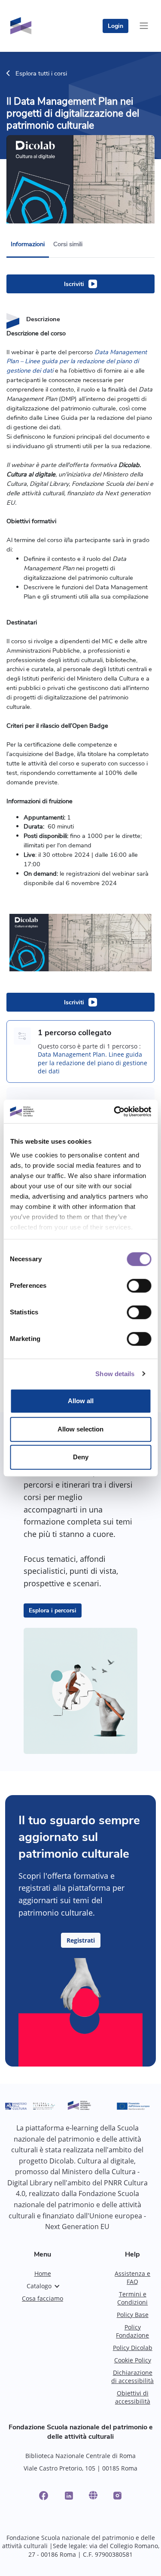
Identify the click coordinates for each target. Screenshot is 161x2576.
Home (43, 2273)
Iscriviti (74, 284)
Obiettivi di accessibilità (133, 2397)
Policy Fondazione (132, 2331)
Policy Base (133, 2315)
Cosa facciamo (43, 2298)
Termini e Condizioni (132, 2298)
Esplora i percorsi (53, 1610)
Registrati (81, 1940)
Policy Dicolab (133, 2348)
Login (115, 26)
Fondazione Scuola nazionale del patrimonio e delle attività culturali (81, 2432)
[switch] (139, 1286)
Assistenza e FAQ (132, 2278)
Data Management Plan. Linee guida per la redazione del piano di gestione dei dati (93, 1063)
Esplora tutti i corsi (40, 73)
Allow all (81, 1401)
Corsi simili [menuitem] (68, 244)
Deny (81, 1457)
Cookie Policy (133, 2360)
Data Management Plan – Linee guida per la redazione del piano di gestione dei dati (77, 362)
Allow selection (80, 1429)
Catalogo (39, 2286)
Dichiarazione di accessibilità (132, 2377)
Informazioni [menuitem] (28, 244)
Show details (115, 1374)
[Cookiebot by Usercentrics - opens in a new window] (115, 1112)
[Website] (93, 2495)
